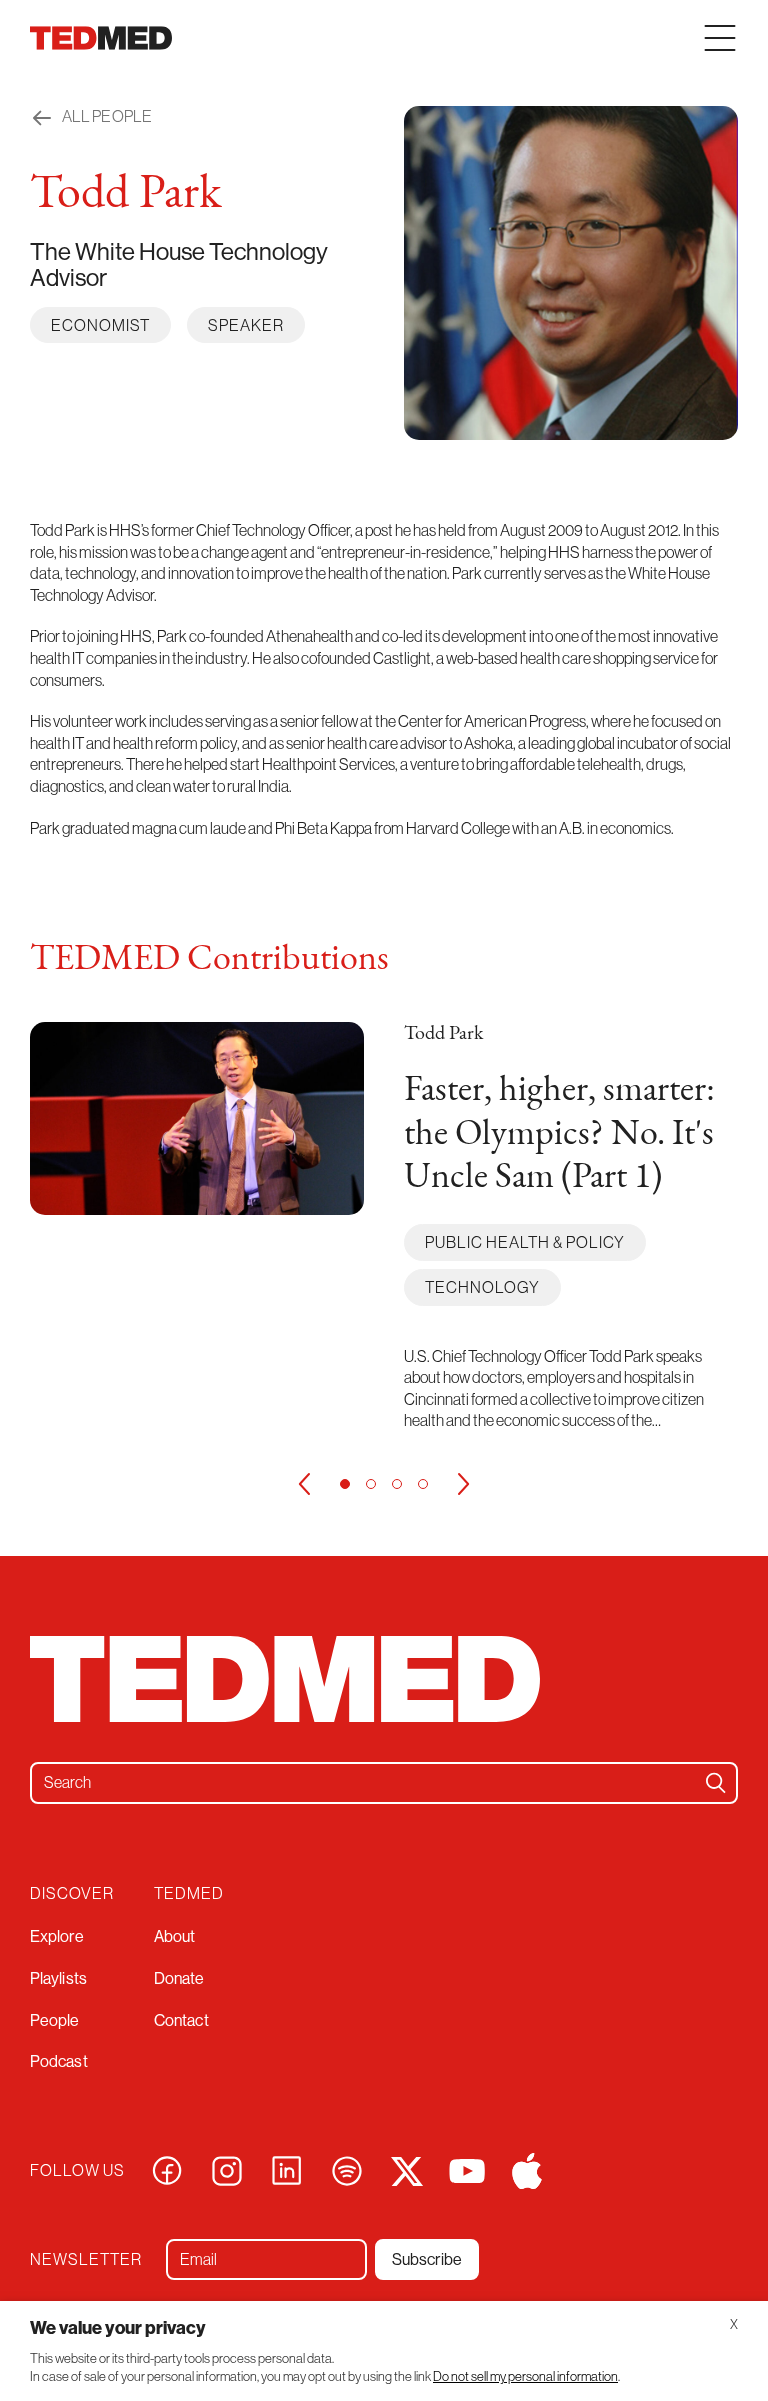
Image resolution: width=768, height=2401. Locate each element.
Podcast (59, 2061)
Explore (57, 1936)
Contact (181, 2020)
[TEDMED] (101, 38)
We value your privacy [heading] (118, 2327)
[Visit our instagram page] (227, 2169)
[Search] (716, 1783)
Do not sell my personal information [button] (525, 2376)
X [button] (734, 2324)
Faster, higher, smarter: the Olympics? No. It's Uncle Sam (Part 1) (559, 1134)
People (55, 2020)
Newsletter (86, 2259)
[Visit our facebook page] (167, 2169)
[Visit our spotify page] (347, 2169)
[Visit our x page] (407, 2169)
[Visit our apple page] (527, 2169)
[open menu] (720, 38)
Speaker (246, 325)
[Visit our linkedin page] (287, 2169)
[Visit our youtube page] (467, 2169)
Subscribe (427, 2259)
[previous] (304, 1484)
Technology (482, 1287)
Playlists (58, 1978)
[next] (464, 1484)
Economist (100, 325)
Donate (179, 1978)
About (175, 1936)
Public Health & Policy (525, 1242)
